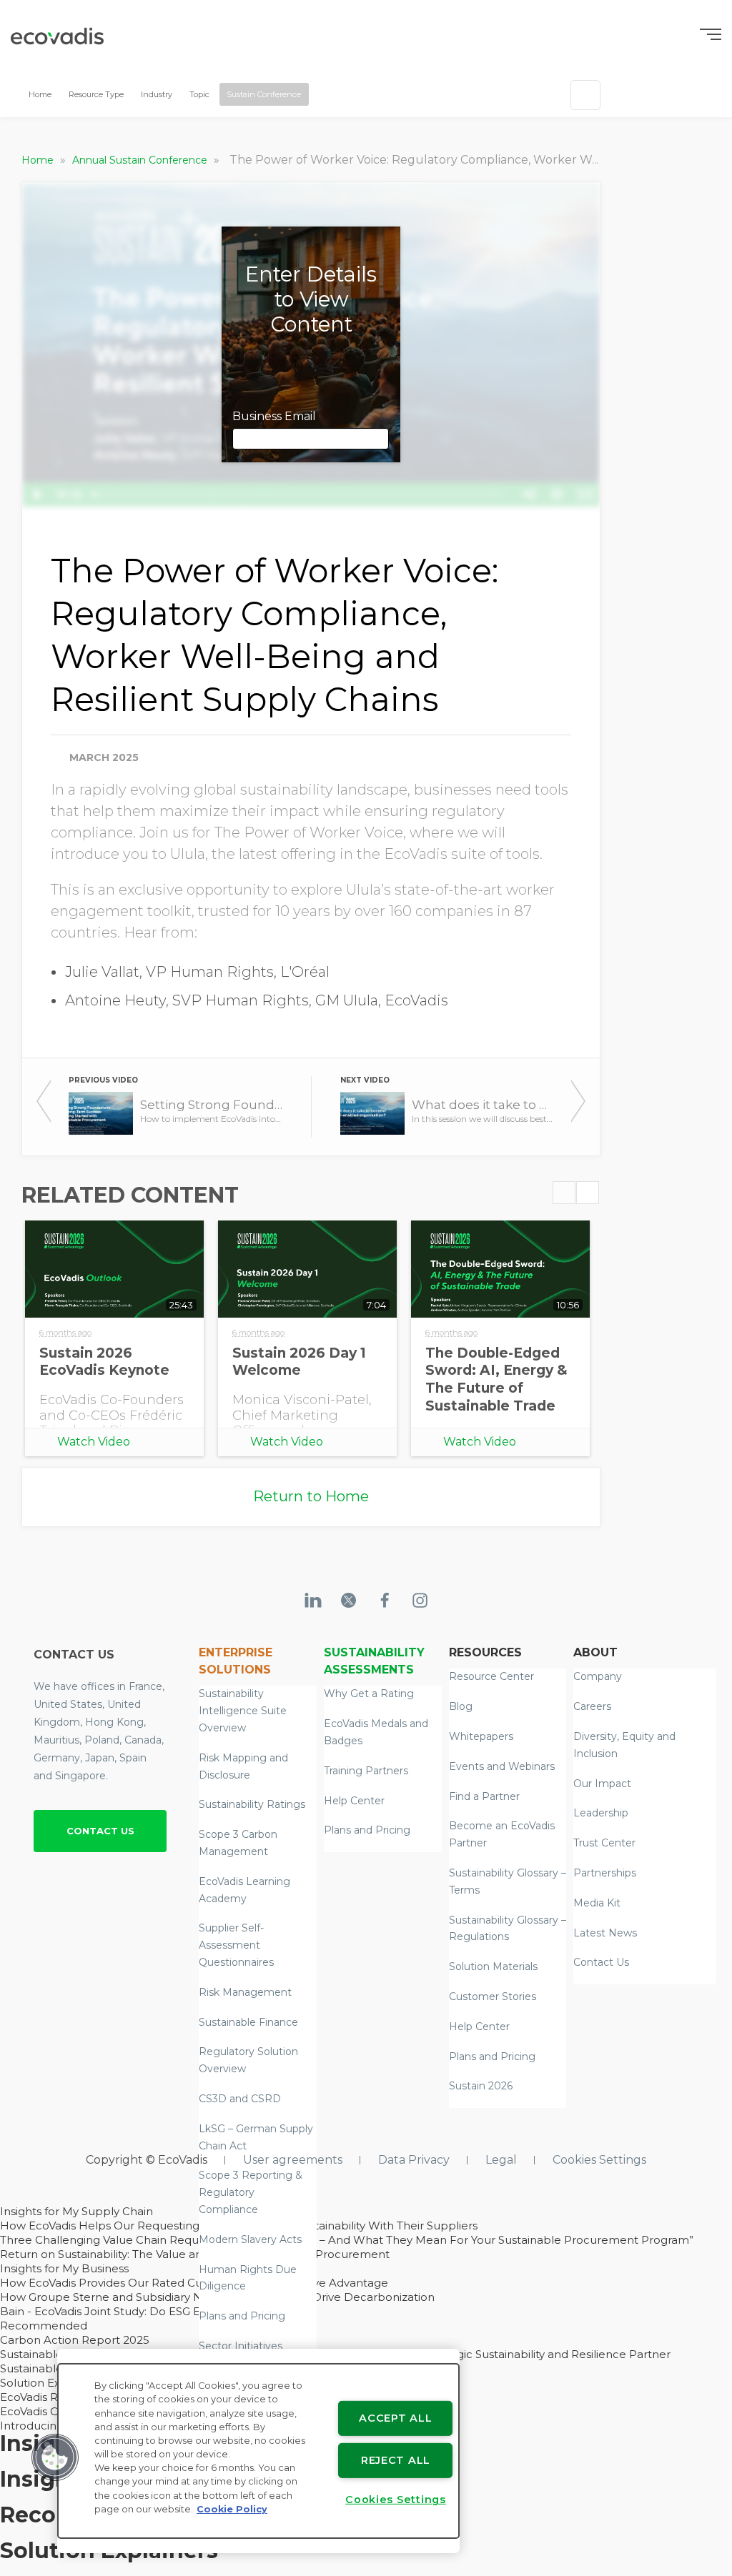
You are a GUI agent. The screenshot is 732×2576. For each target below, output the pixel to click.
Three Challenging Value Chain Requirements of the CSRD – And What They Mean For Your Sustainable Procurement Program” (347, 2240)
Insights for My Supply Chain (76, 2211)
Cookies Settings (599, 2160)
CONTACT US (100, 1831)
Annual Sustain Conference (141, 160)
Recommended (44, 2326)
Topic (199, 94)
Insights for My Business (64, 2268)
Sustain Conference (264, 94)
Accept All (395, 2418)
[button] (55, 2457)
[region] (258, 2451)
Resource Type (96, 94)
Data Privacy (414, 2160)
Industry (157, 94)
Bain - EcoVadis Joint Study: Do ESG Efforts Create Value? (153, 2311)
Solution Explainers (51, 2383)
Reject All (396, 2460)
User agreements (293, 2160)
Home (40, 94)
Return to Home (311, 1496)
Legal (501, 2160)
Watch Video (94, 1442)
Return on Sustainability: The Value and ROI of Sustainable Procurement (195, 2254)
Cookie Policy (232, 2509)
